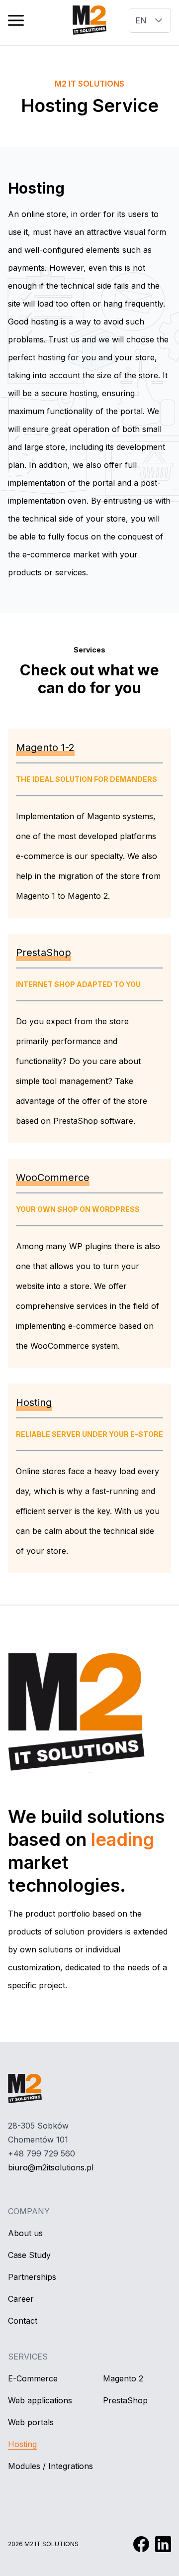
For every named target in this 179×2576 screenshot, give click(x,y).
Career (21, 2299)
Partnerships (32, 2277)
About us (25, 2233)
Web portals (31, 2422)
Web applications (40, 2400)
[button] (16, 20)
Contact (23, 2321)
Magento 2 (123, 2378)
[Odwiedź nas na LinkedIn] (163, 2544)
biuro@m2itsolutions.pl (51, 2167)
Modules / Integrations (50, 2466)
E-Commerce (33, 2378)
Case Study (29, 2255)
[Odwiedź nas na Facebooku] (141, 2544)
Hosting (22, 2444)
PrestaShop (125, 2400)
